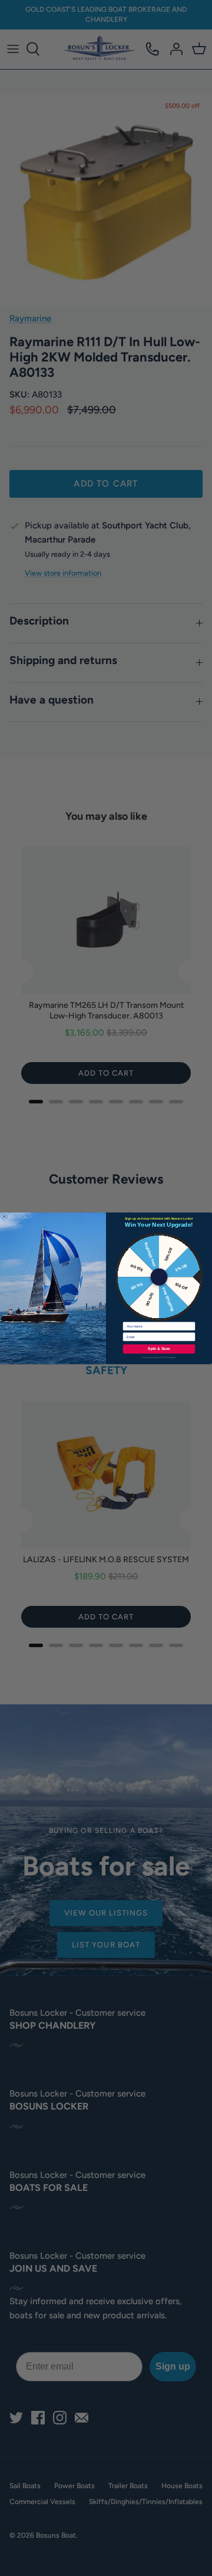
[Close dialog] (4, 1217)
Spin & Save (159, 1348)
